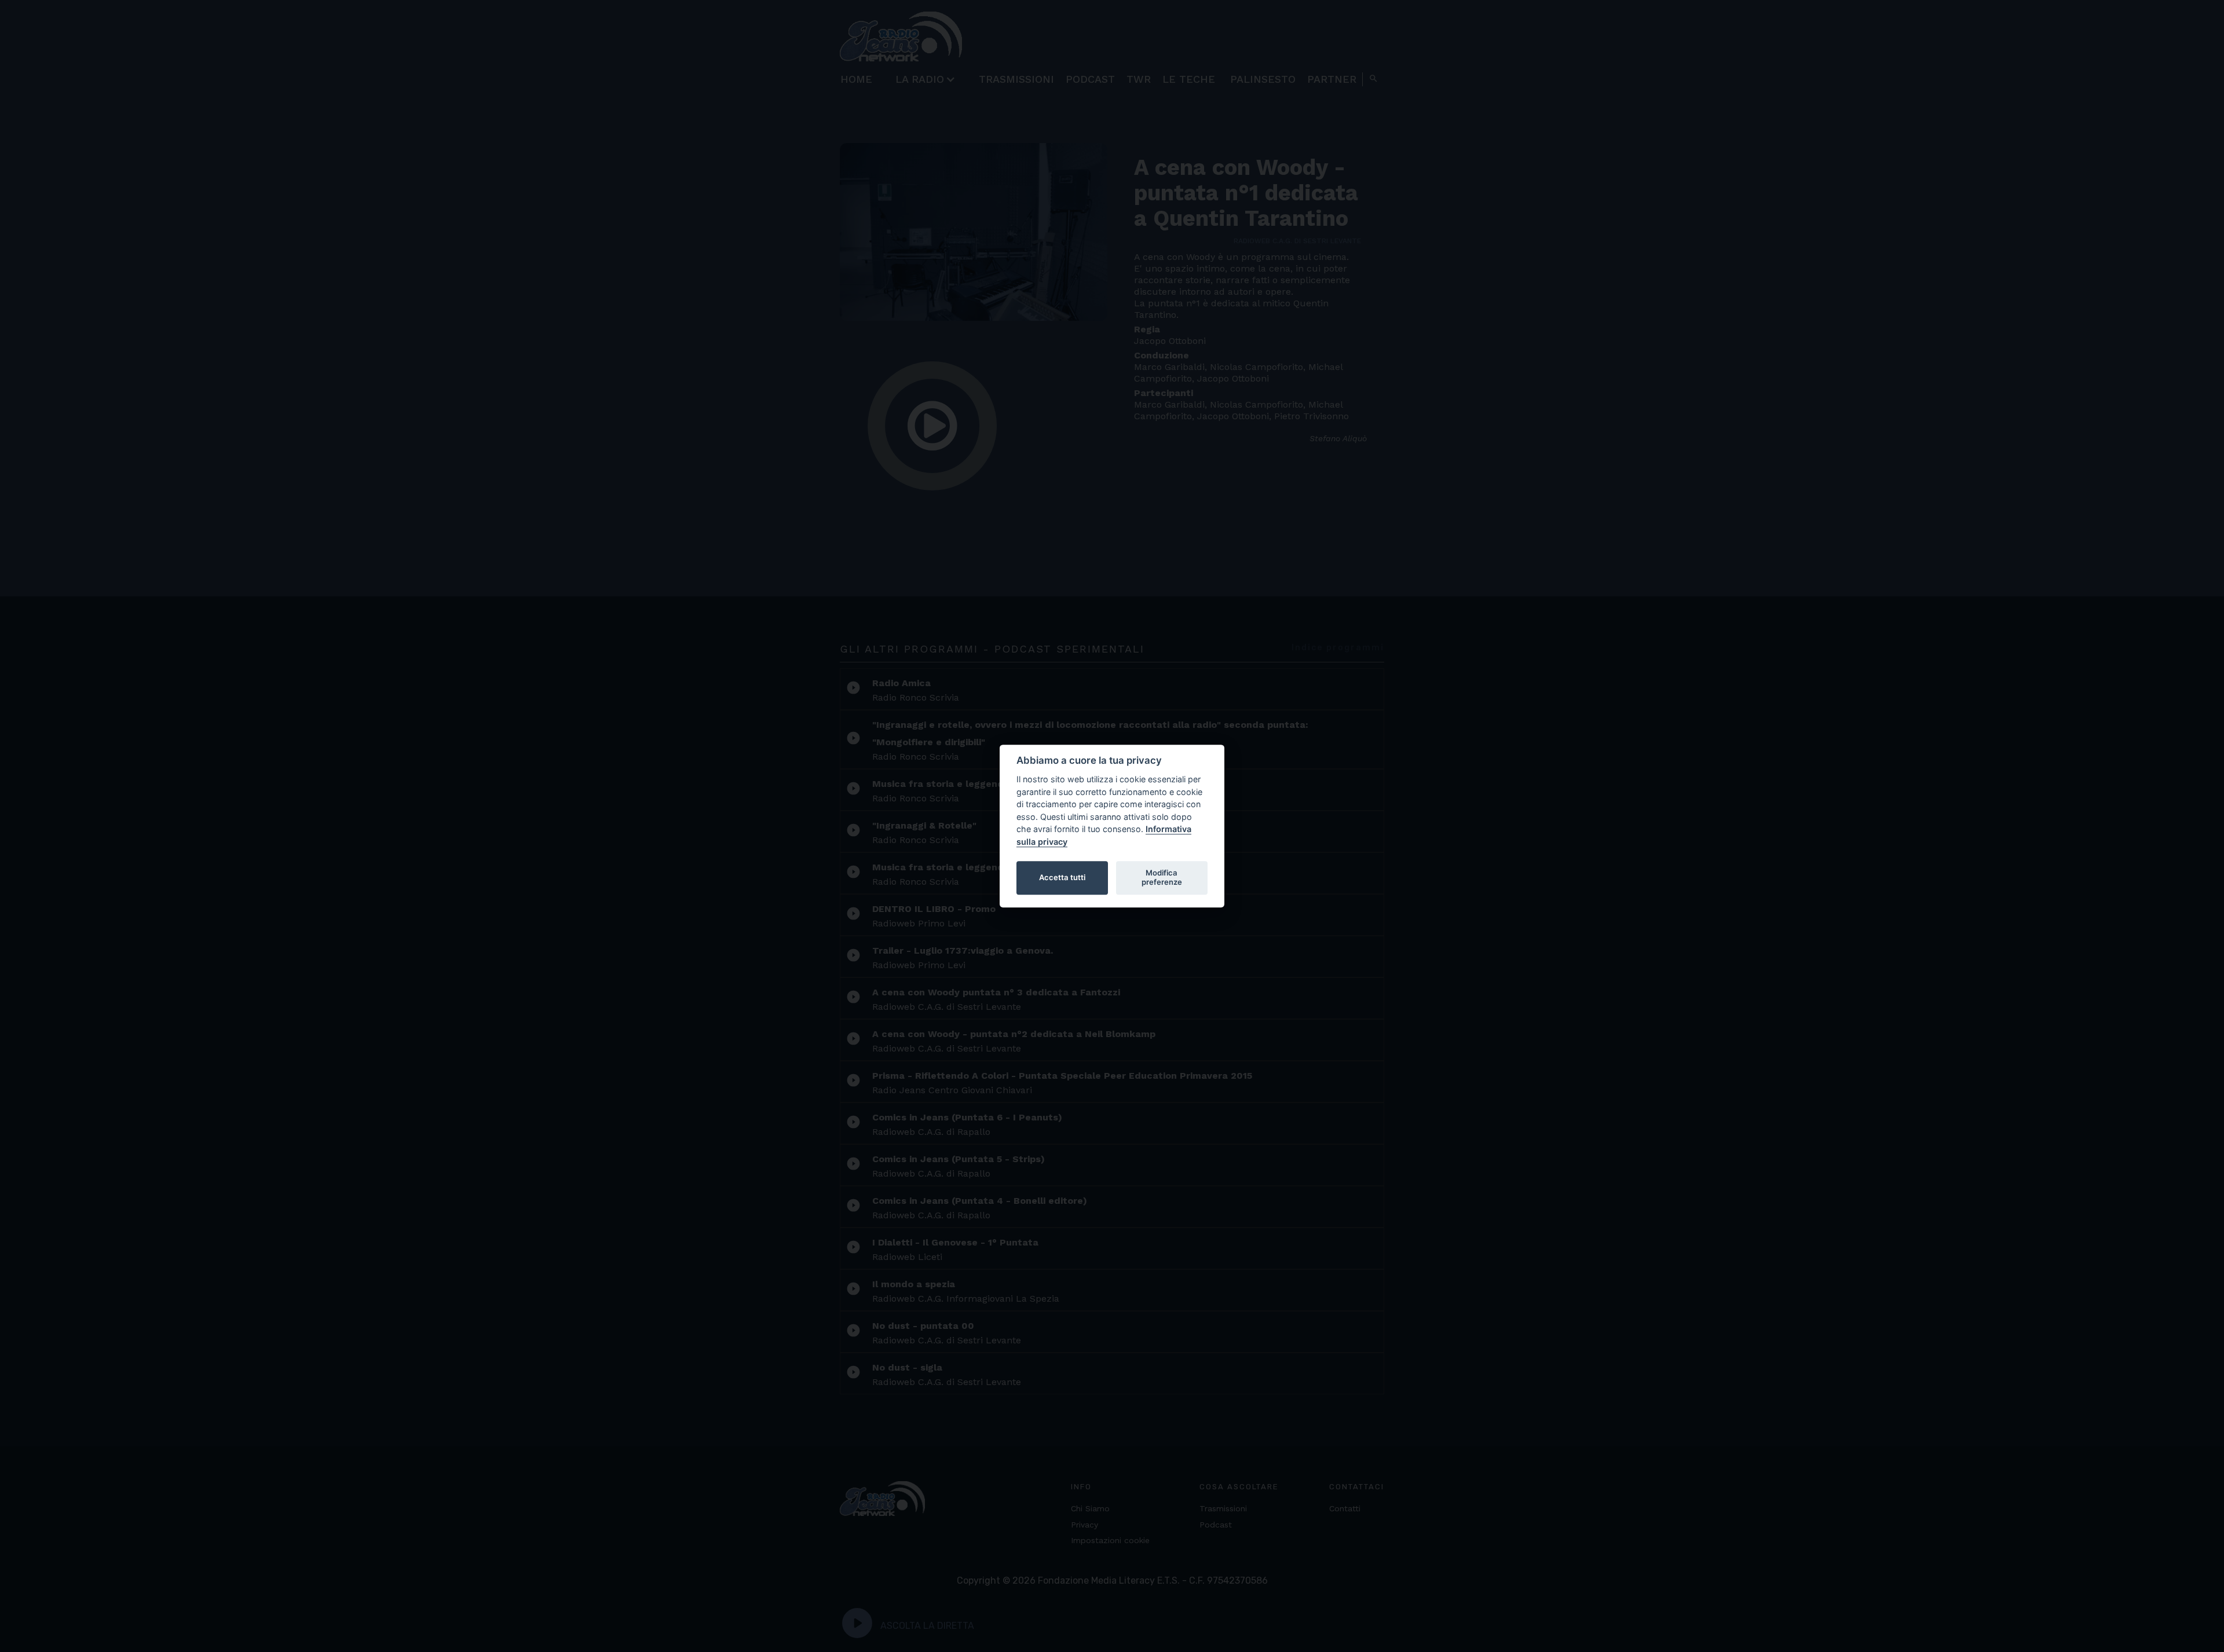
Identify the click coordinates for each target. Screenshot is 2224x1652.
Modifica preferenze (1162, 877)
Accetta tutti (1062, 877)
